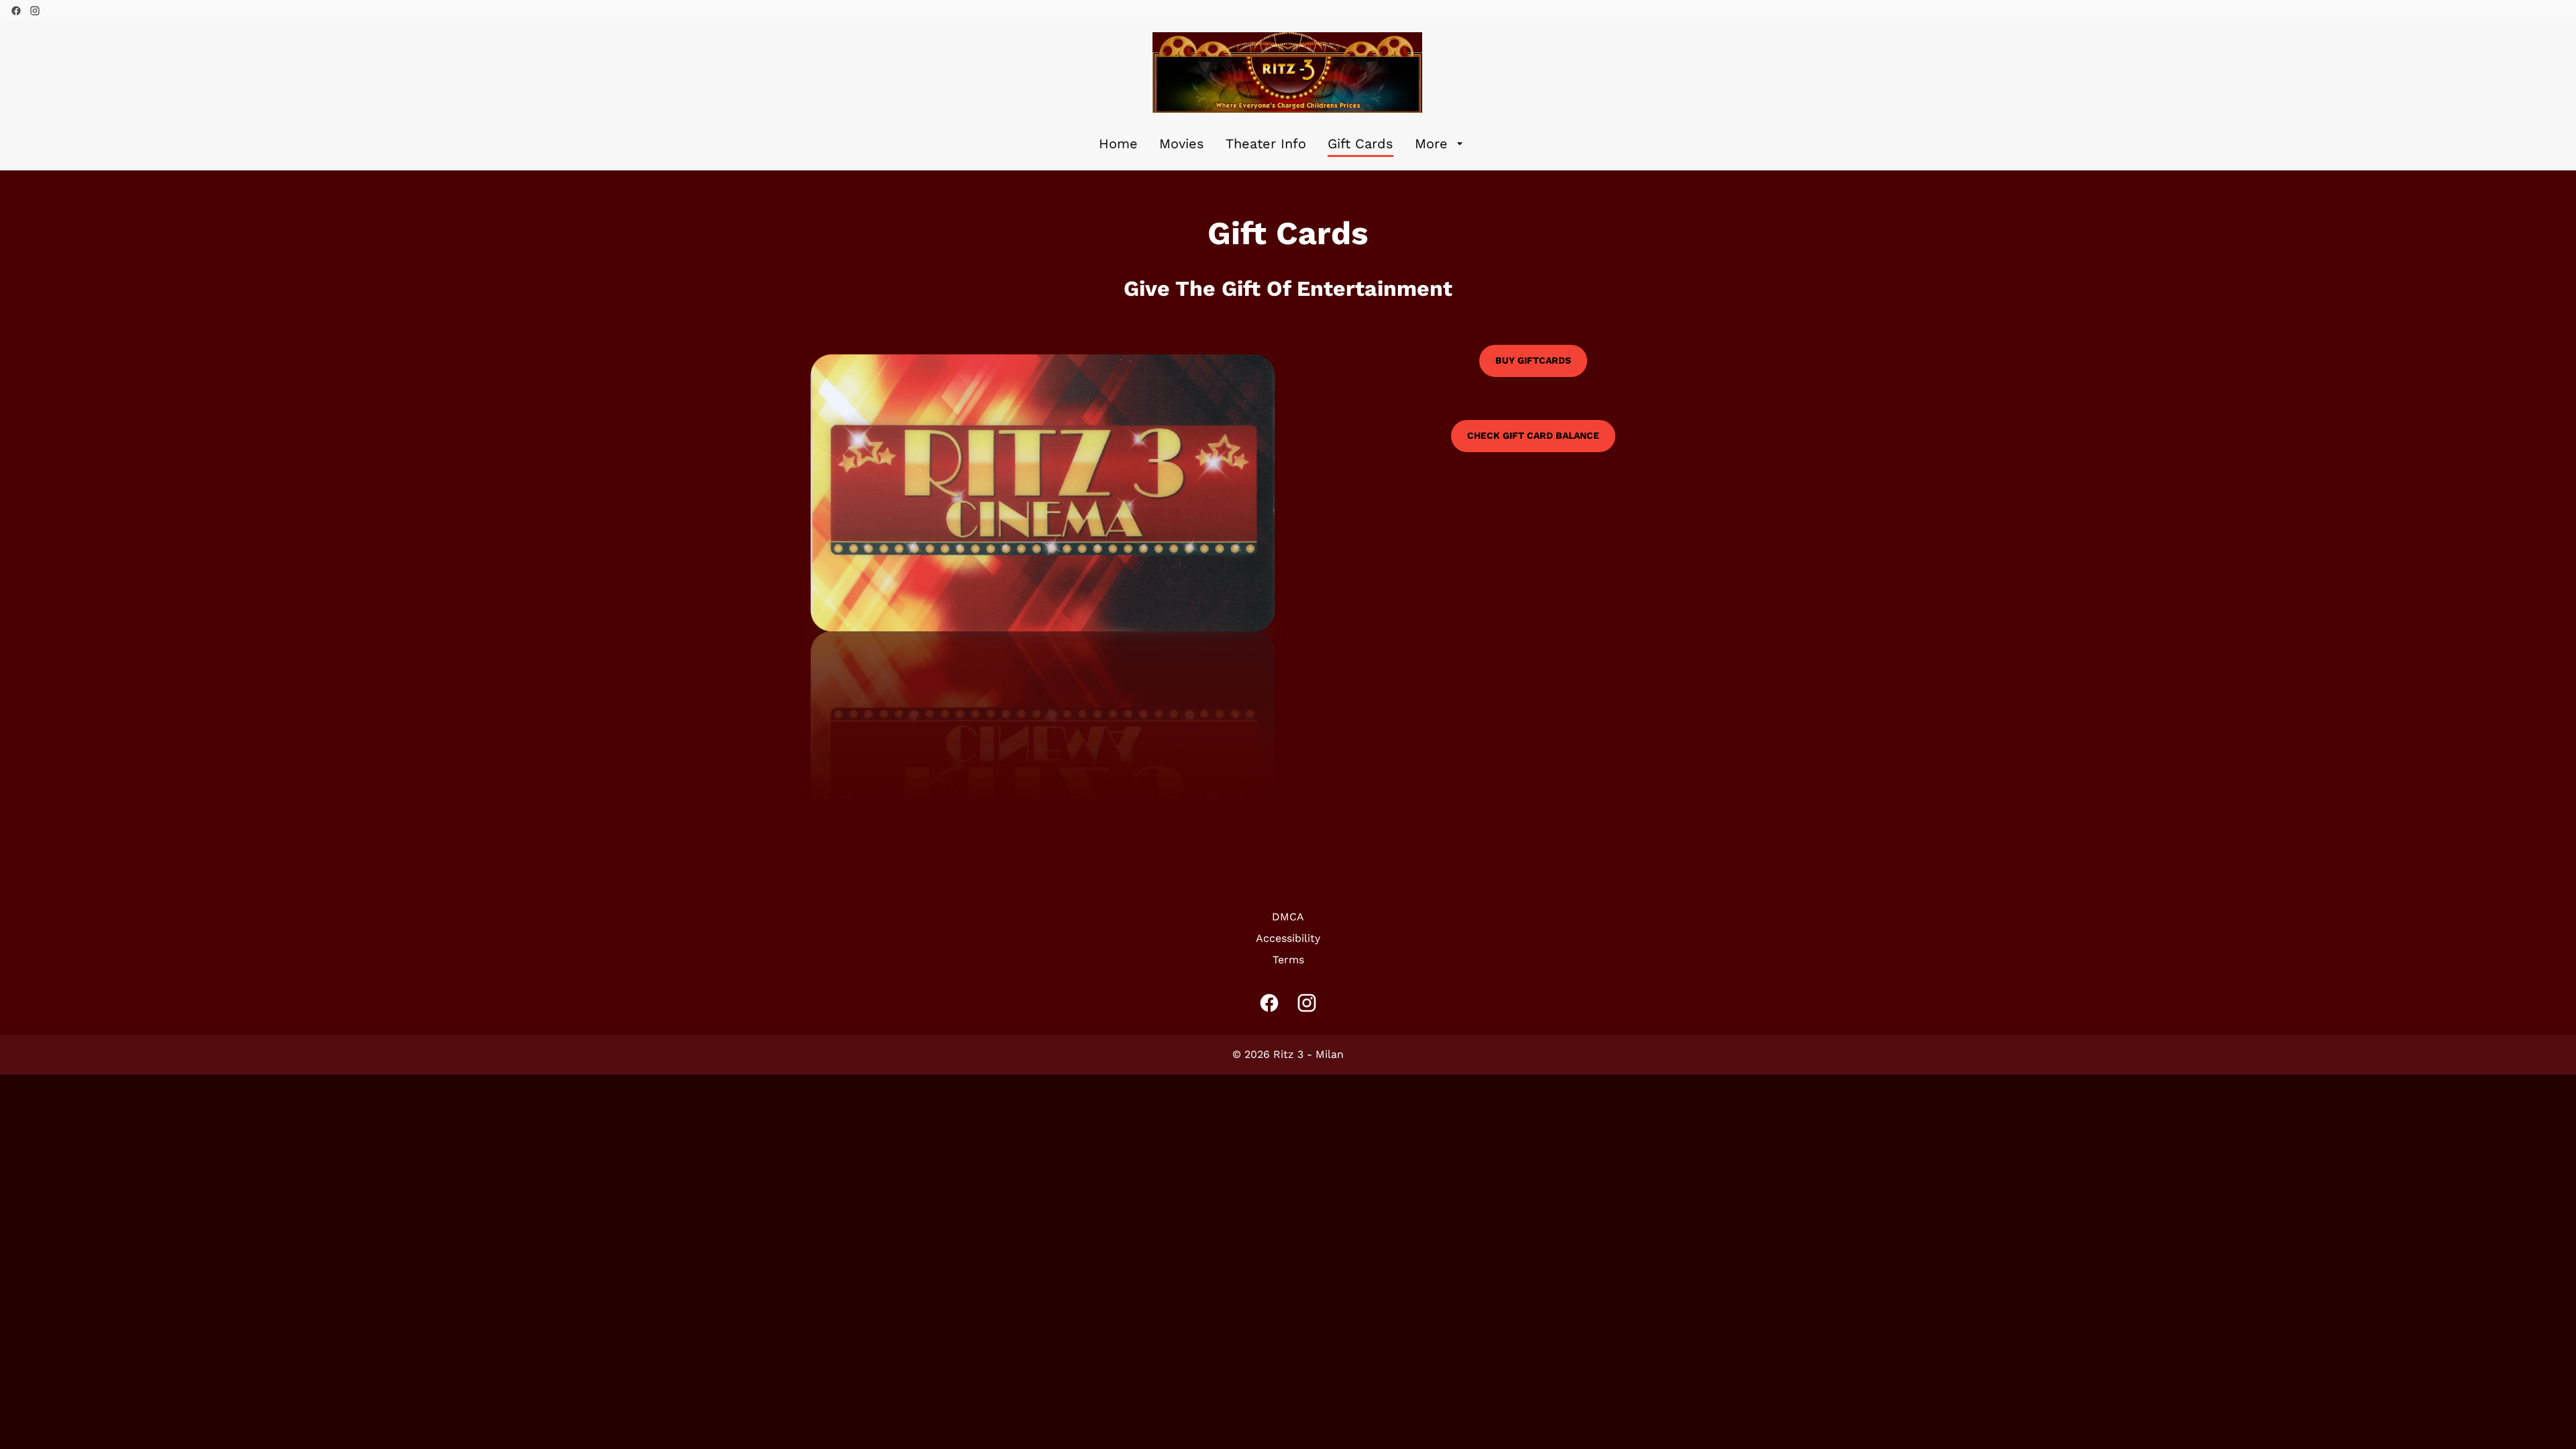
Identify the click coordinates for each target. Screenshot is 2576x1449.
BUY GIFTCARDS (1533, 360)
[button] (1043, 572)
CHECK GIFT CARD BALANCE (1533, 435)
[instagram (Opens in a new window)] (35, 11)
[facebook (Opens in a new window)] (16, 11)
